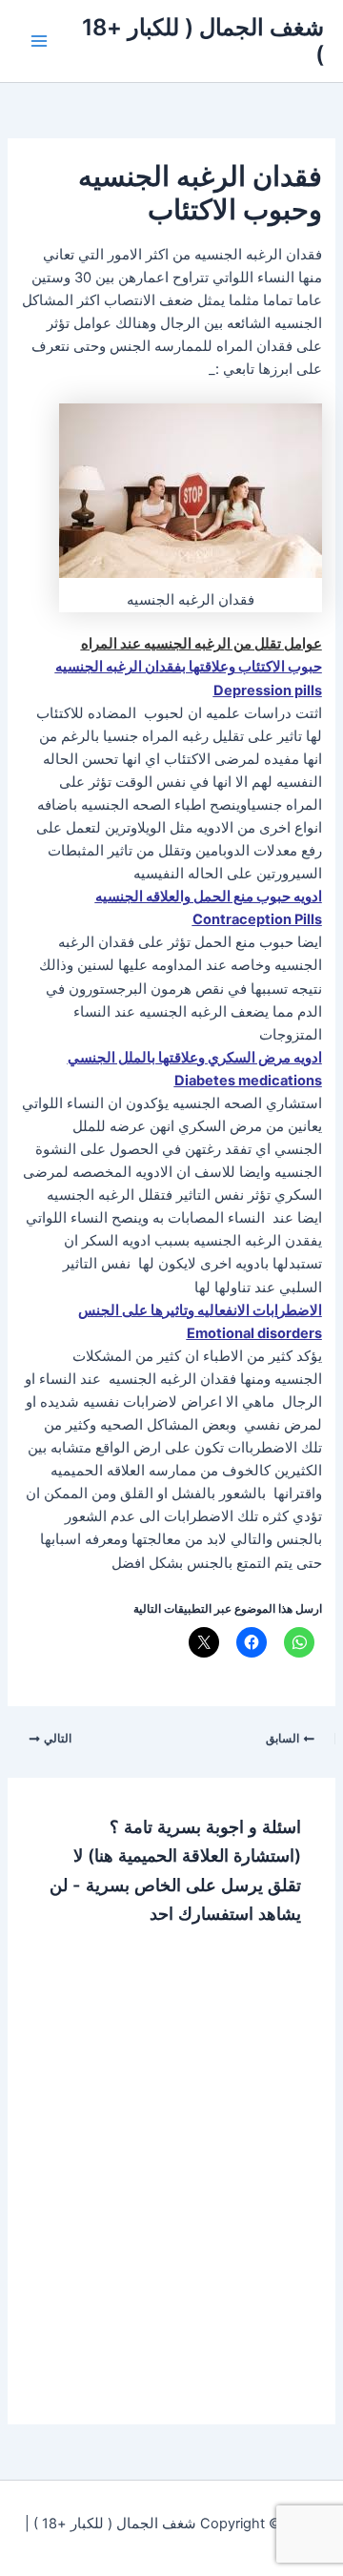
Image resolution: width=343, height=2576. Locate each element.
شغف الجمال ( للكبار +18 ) (203, 41)
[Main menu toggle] (39, 41)
